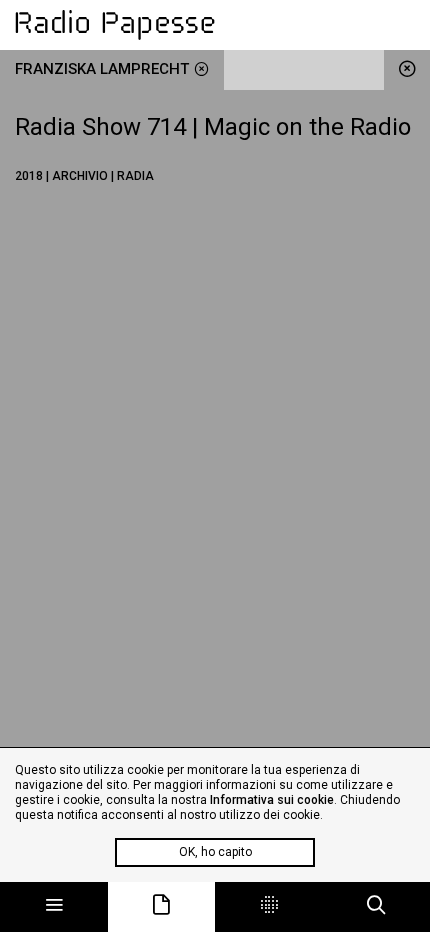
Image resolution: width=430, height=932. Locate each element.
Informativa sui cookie (272, 800)
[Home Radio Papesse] (215, 25)
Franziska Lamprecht (102, 69)
